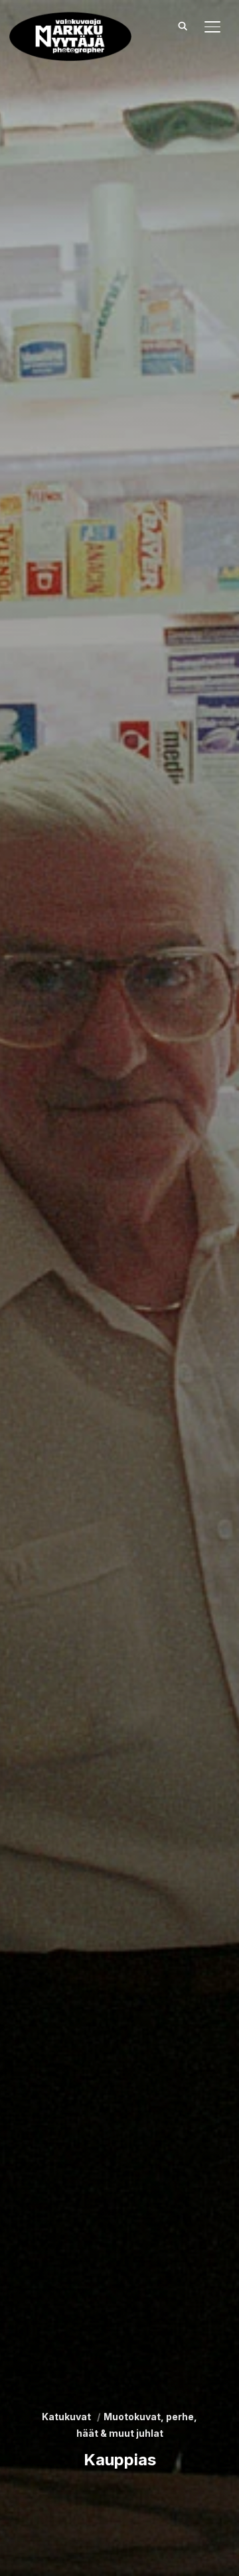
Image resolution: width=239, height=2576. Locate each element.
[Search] (183, 25)
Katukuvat (66, 2417)
